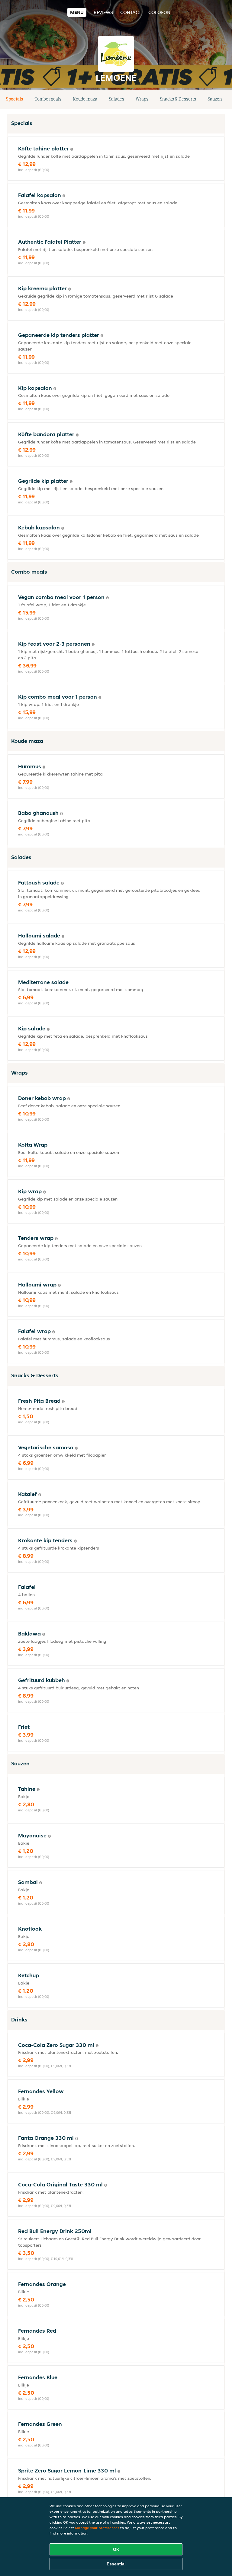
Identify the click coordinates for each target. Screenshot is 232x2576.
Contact (131, 12)
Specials (14, 99)
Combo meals (48, 99)
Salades (116, 99)
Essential (116, 2564)
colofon (159, 12)
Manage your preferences (97, 2528)
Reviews (103, 12)
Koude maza (85, 99)
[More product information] (72, 149)
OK (116, 2549)
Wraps (142, 99)
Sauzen (215, 99)
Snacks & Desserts (178, 99)
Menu (77, 12)
